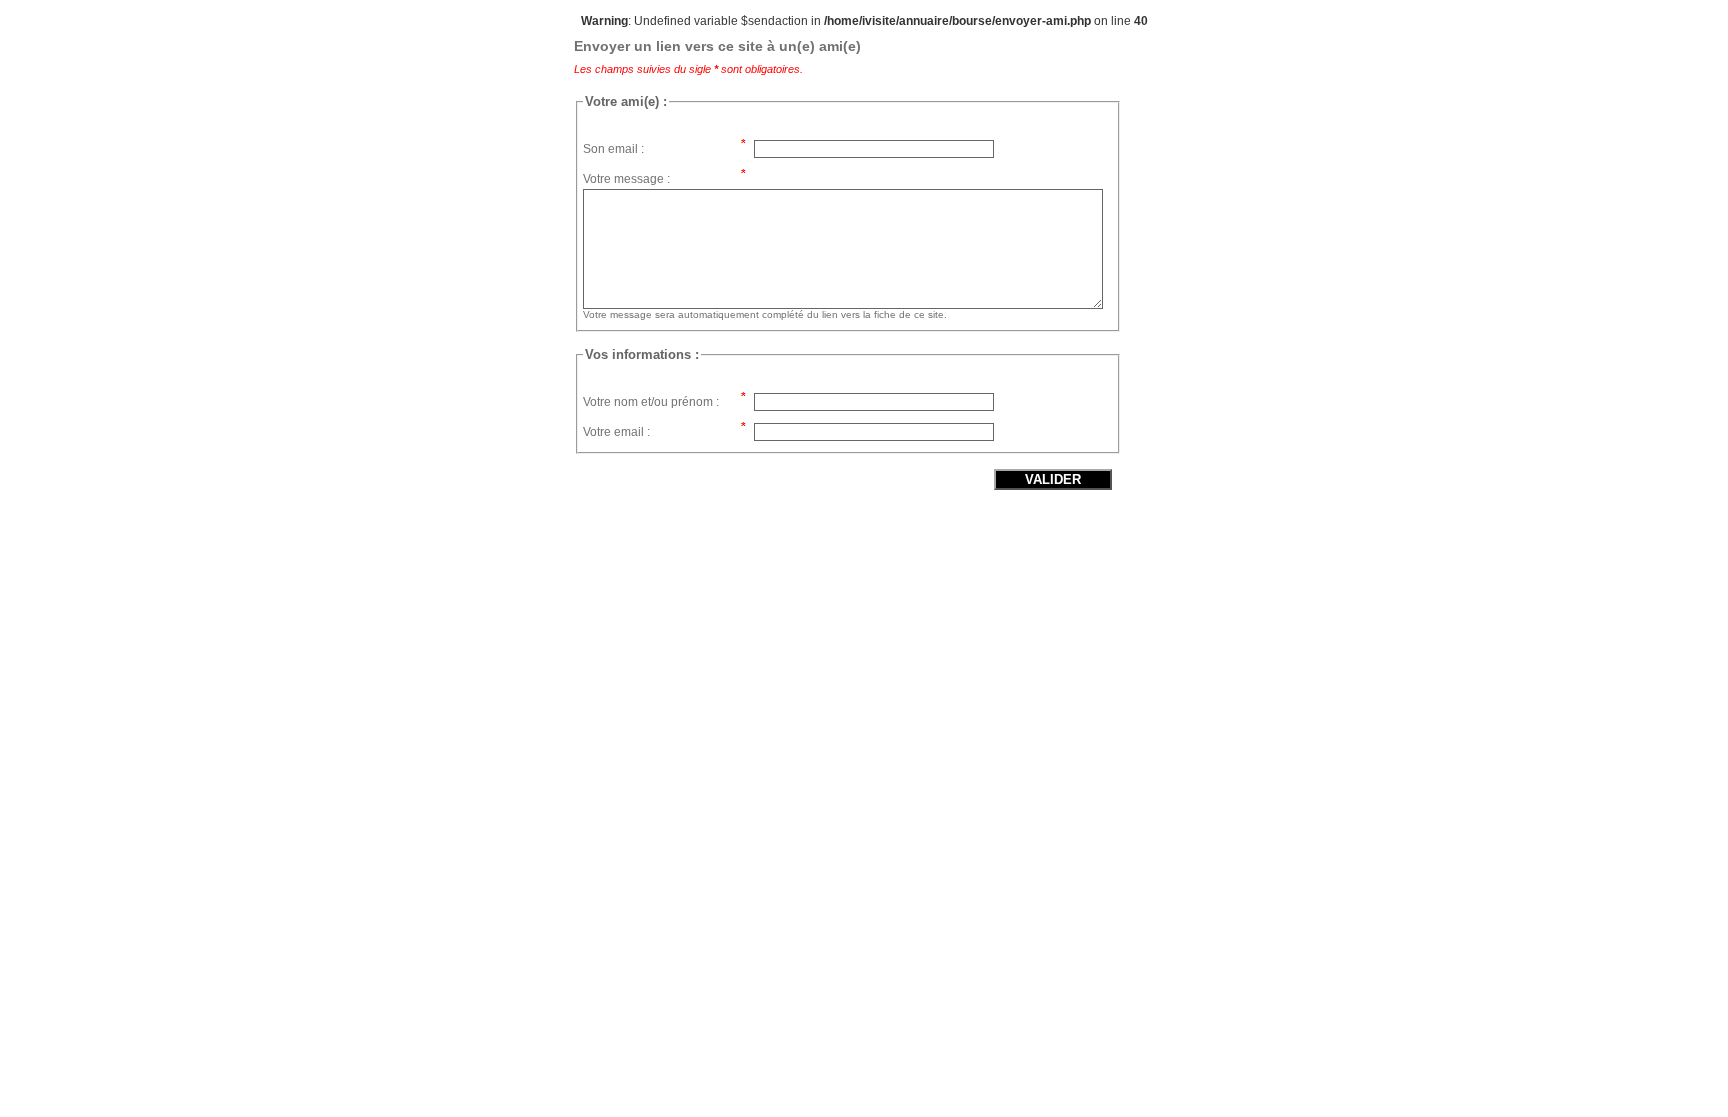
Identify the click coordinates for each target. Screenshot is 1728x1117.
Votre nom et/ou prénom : (651, 402)
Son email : (613, 149)
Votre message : (626, 179)
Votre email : (616, 432)
